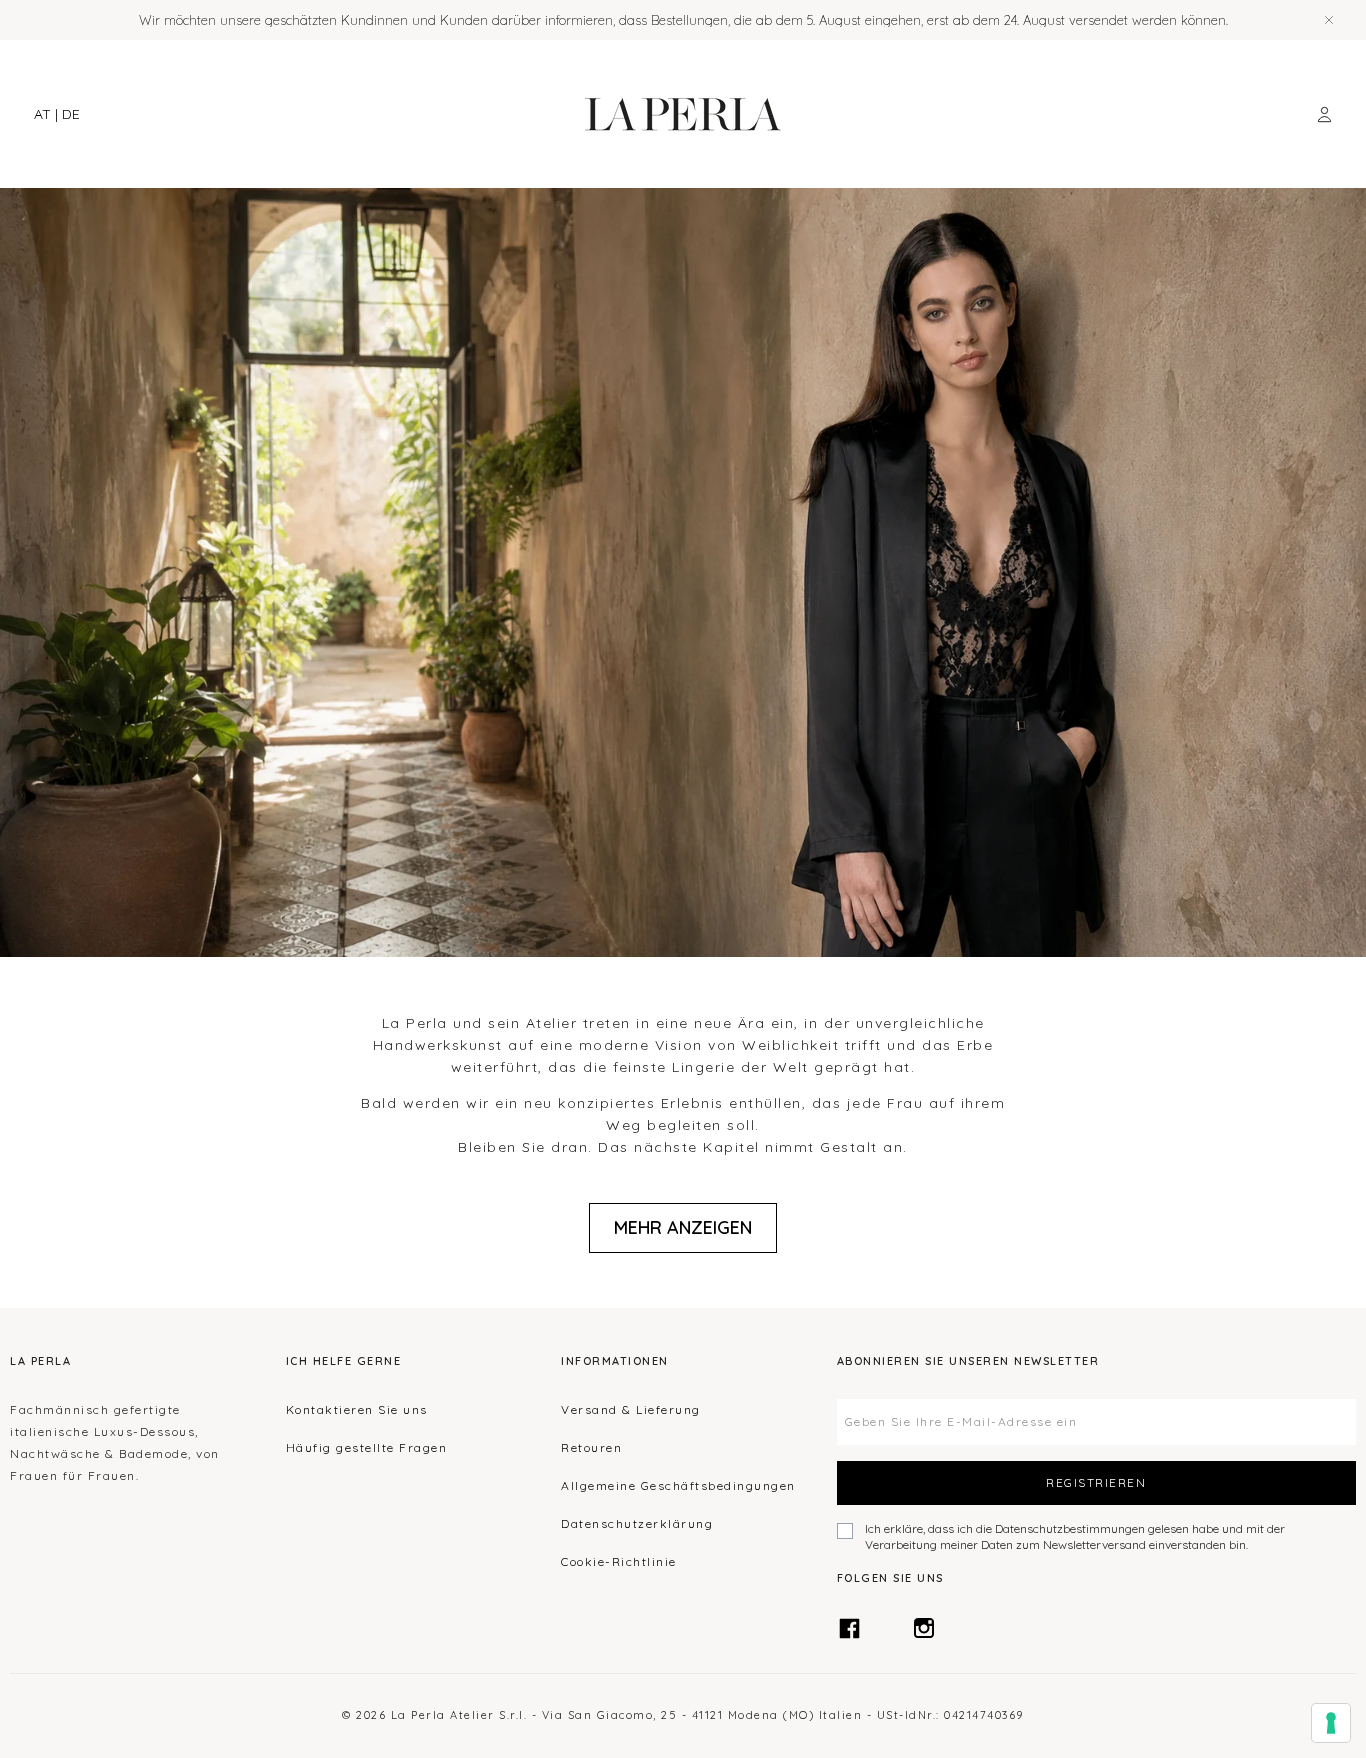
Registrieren (1096, 1482)
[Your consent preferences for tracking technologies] (1331, 1723)
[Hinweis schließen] (1329, 20)
